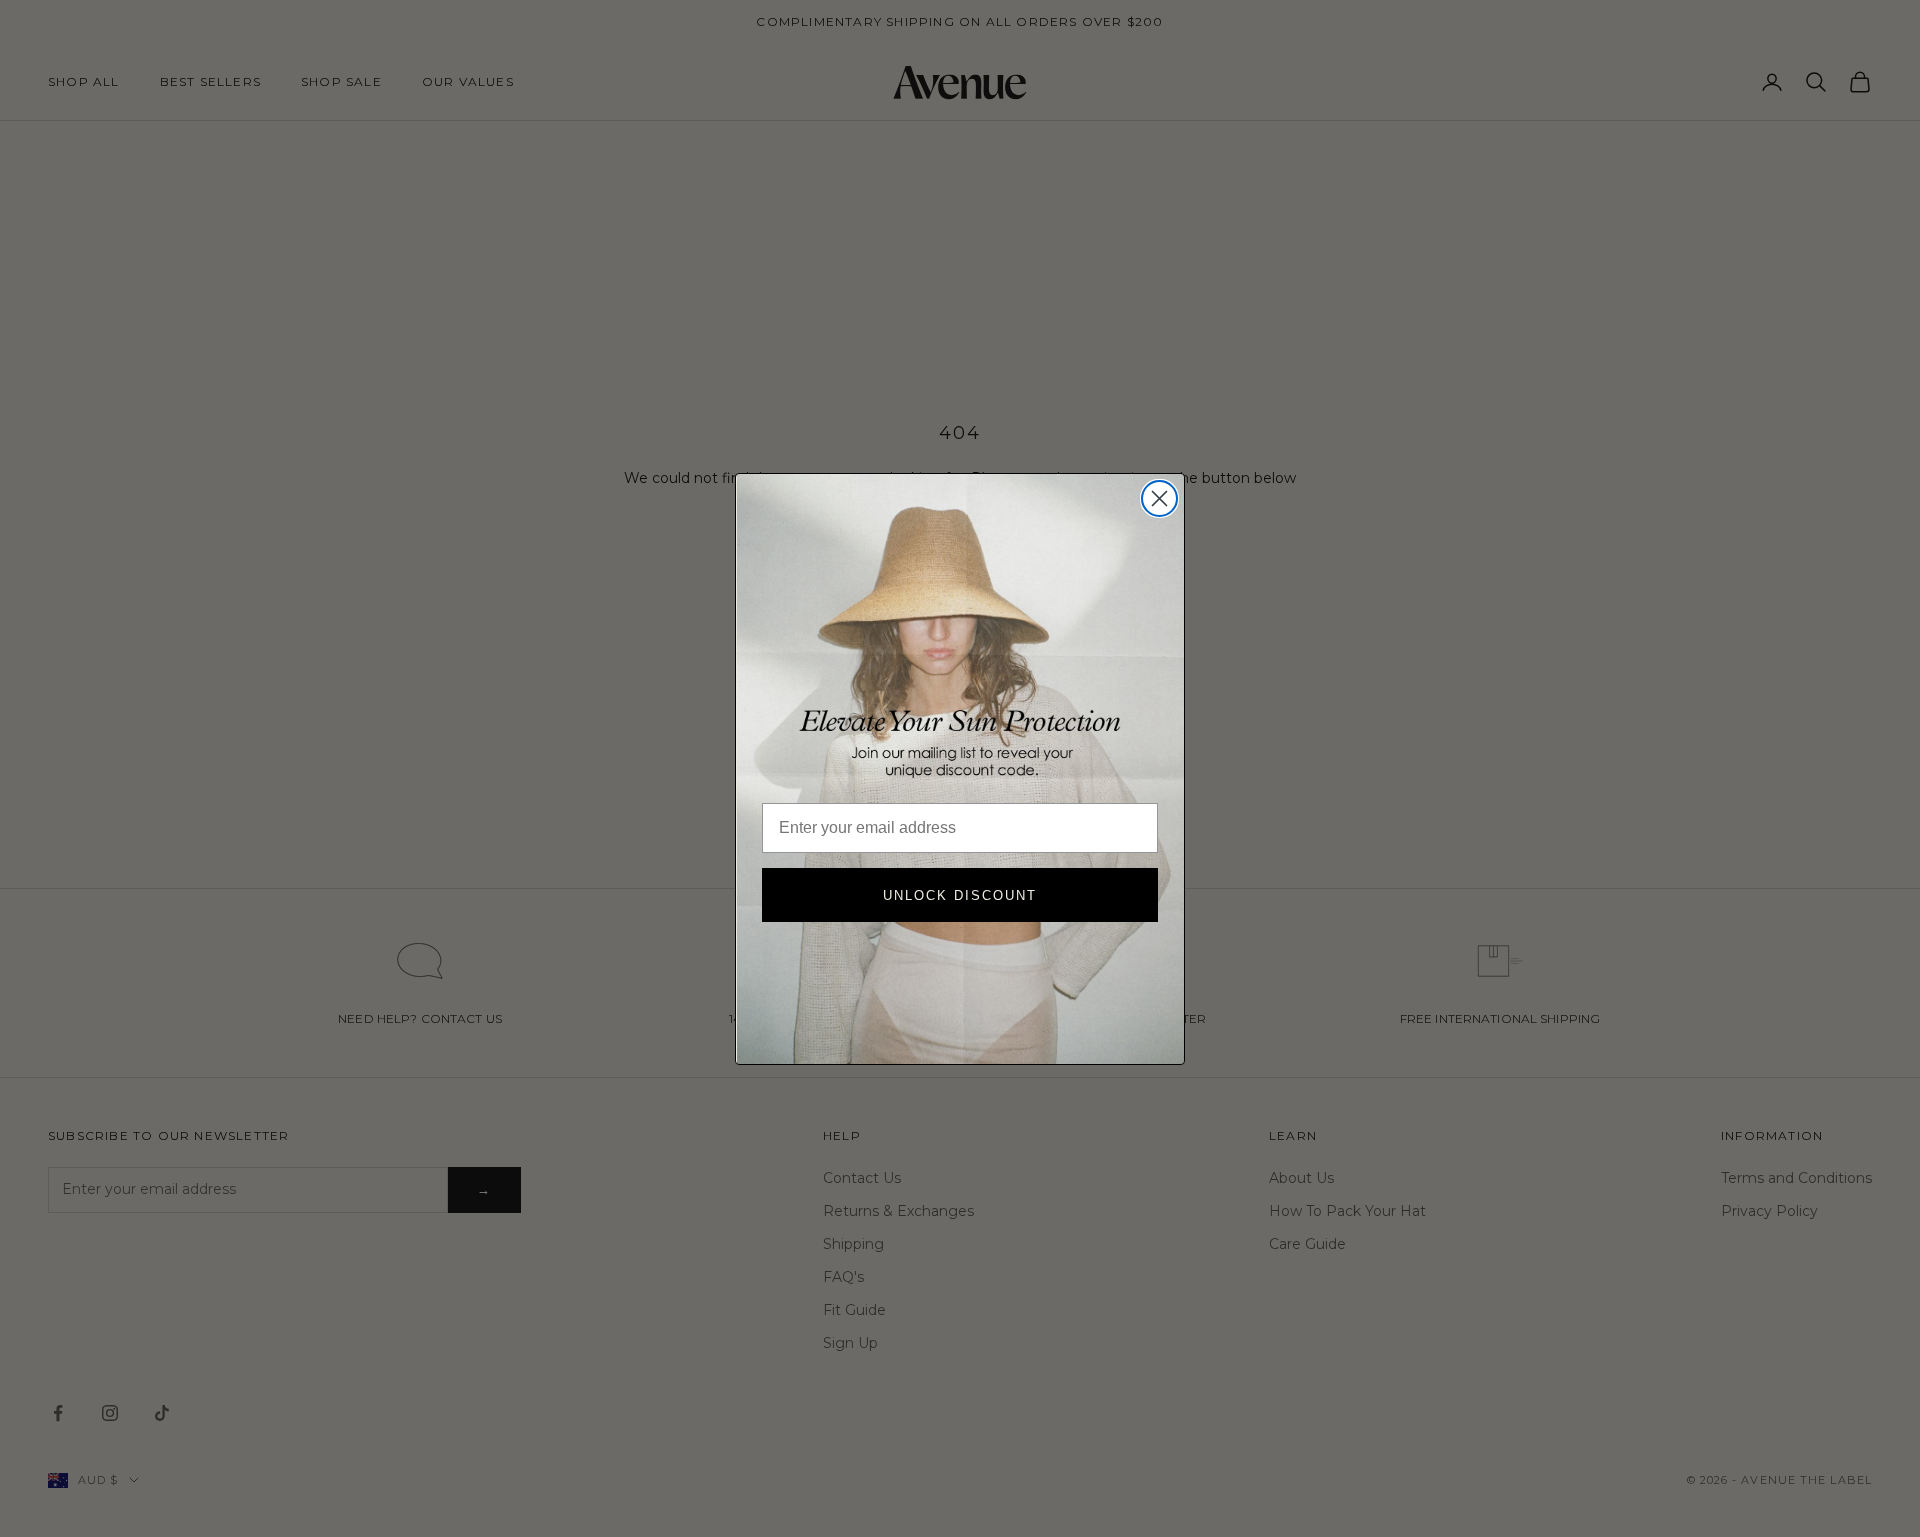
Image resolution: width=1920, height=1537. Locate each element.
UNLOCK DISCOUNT (960, 895)
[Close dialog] (1159, 498)
